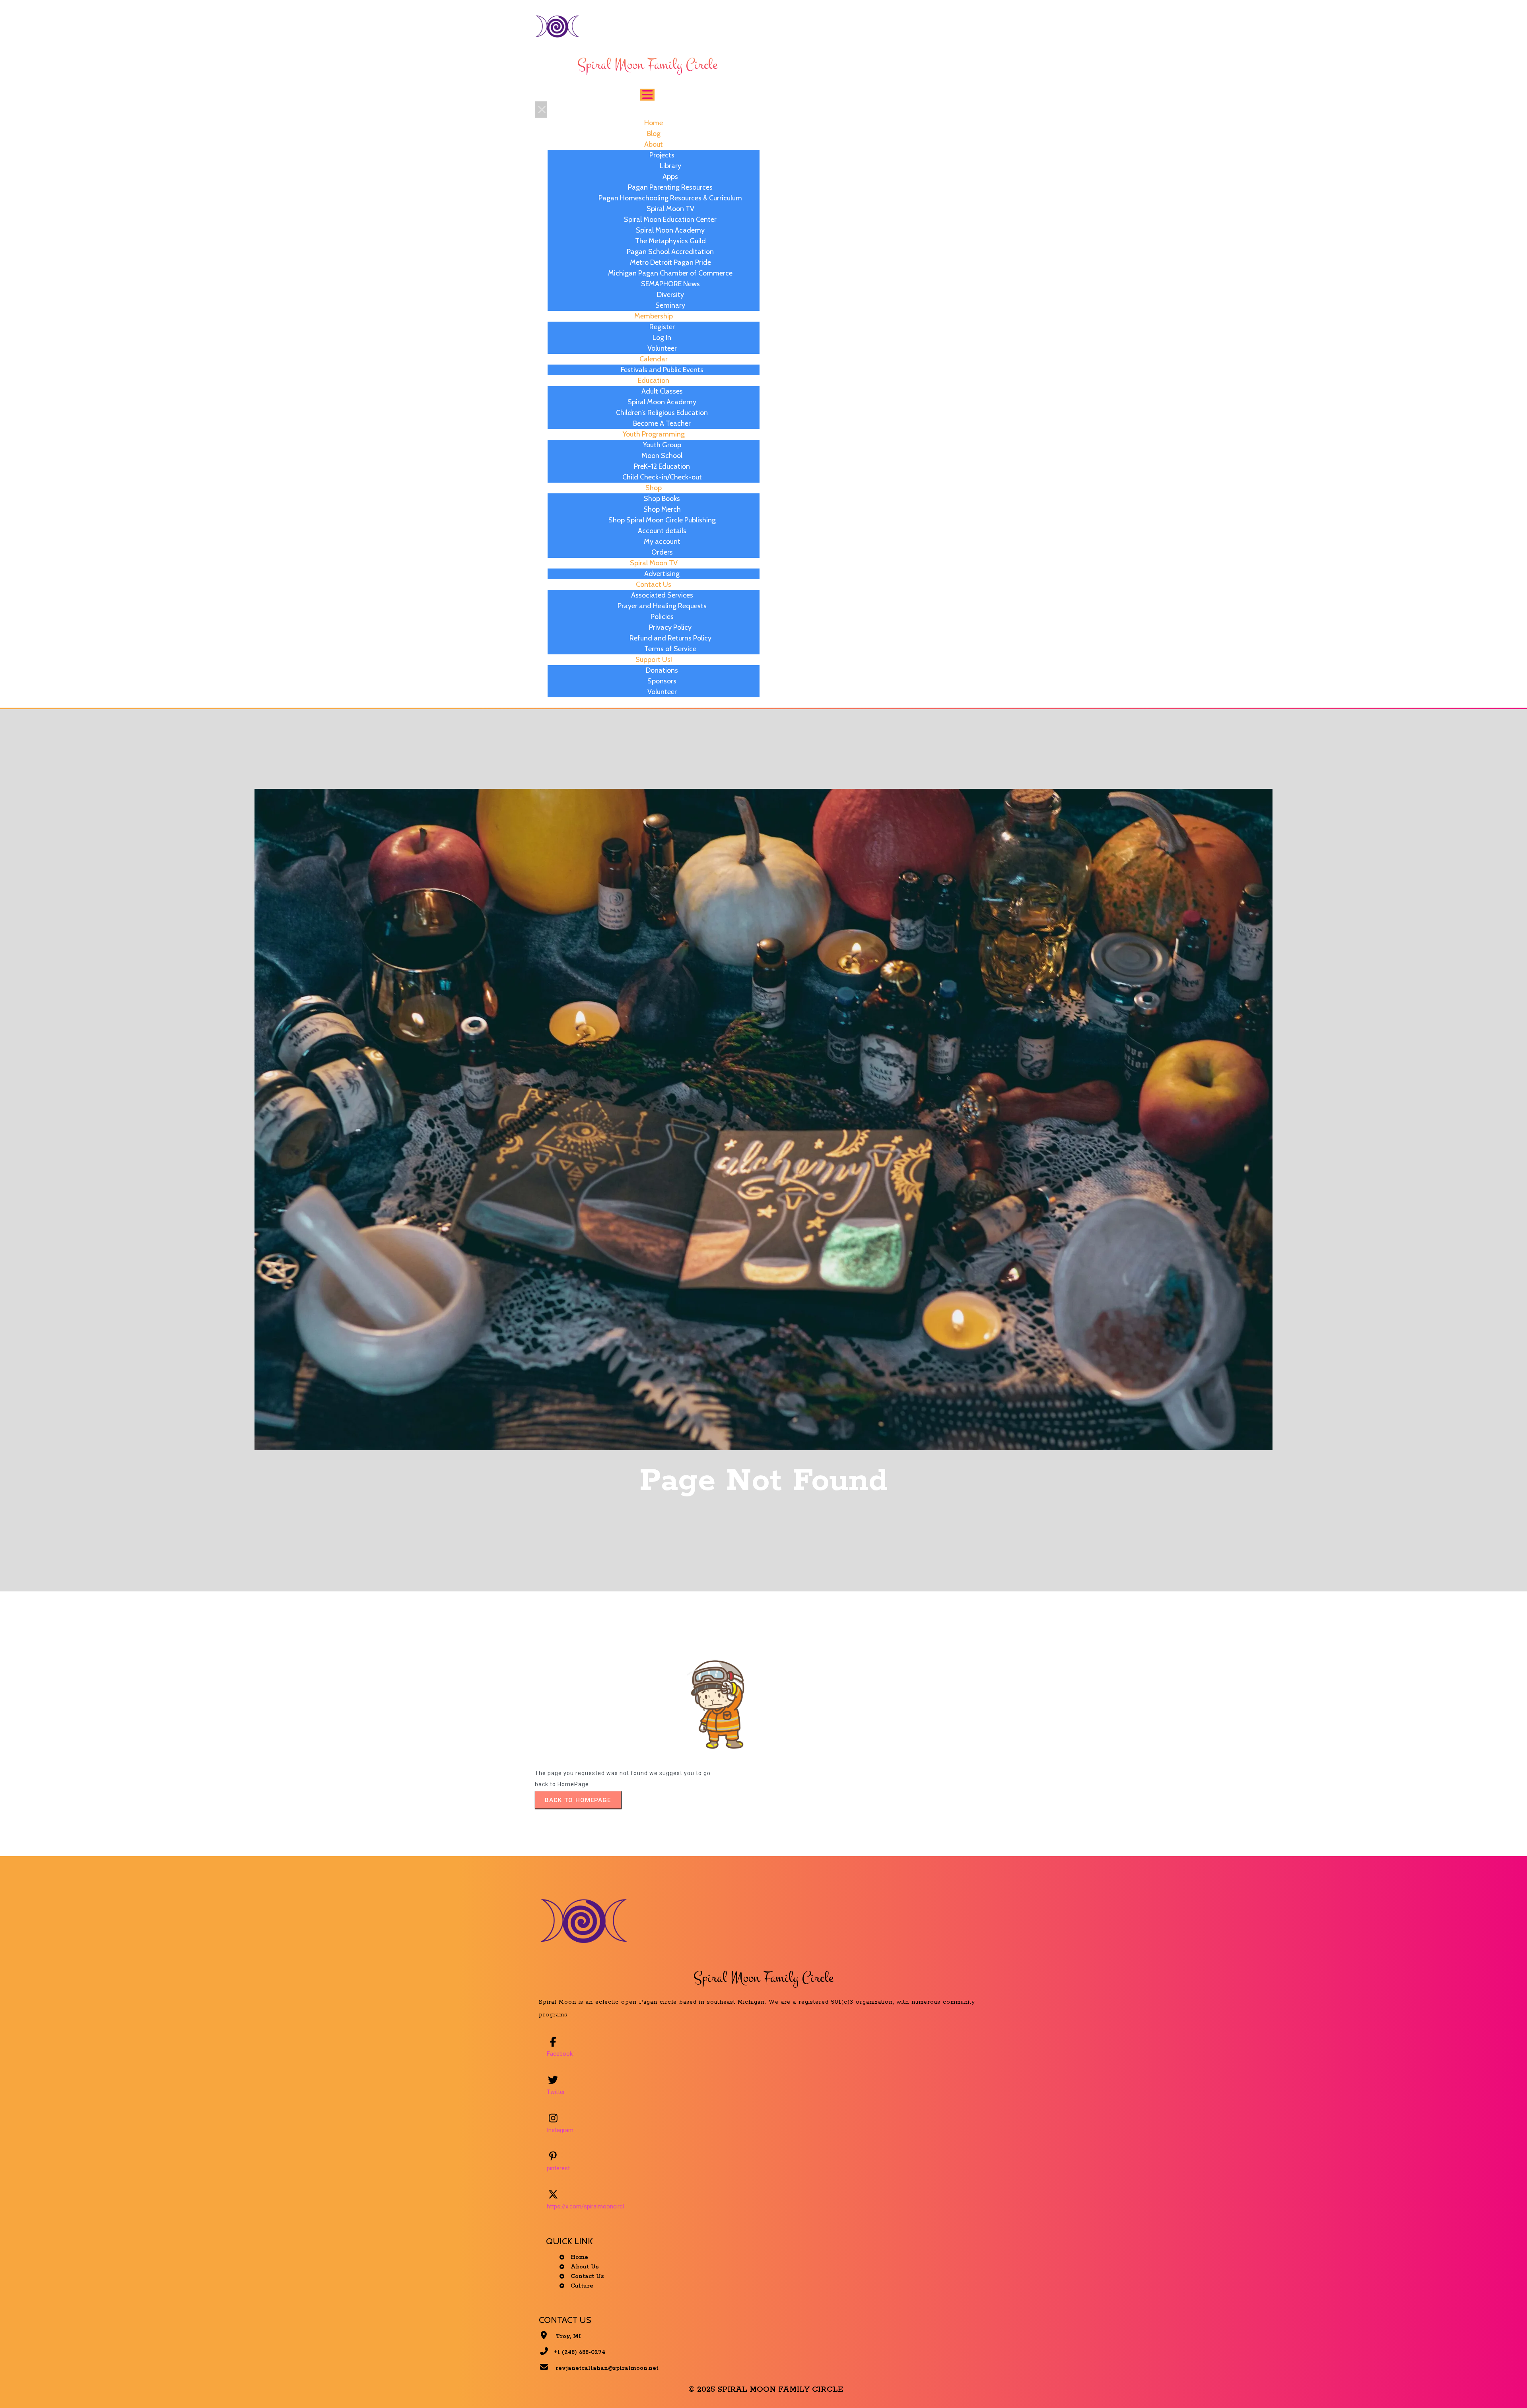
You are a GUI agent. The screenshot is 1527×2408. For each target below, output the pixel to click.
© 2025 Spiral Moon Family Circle (766, 2390)
